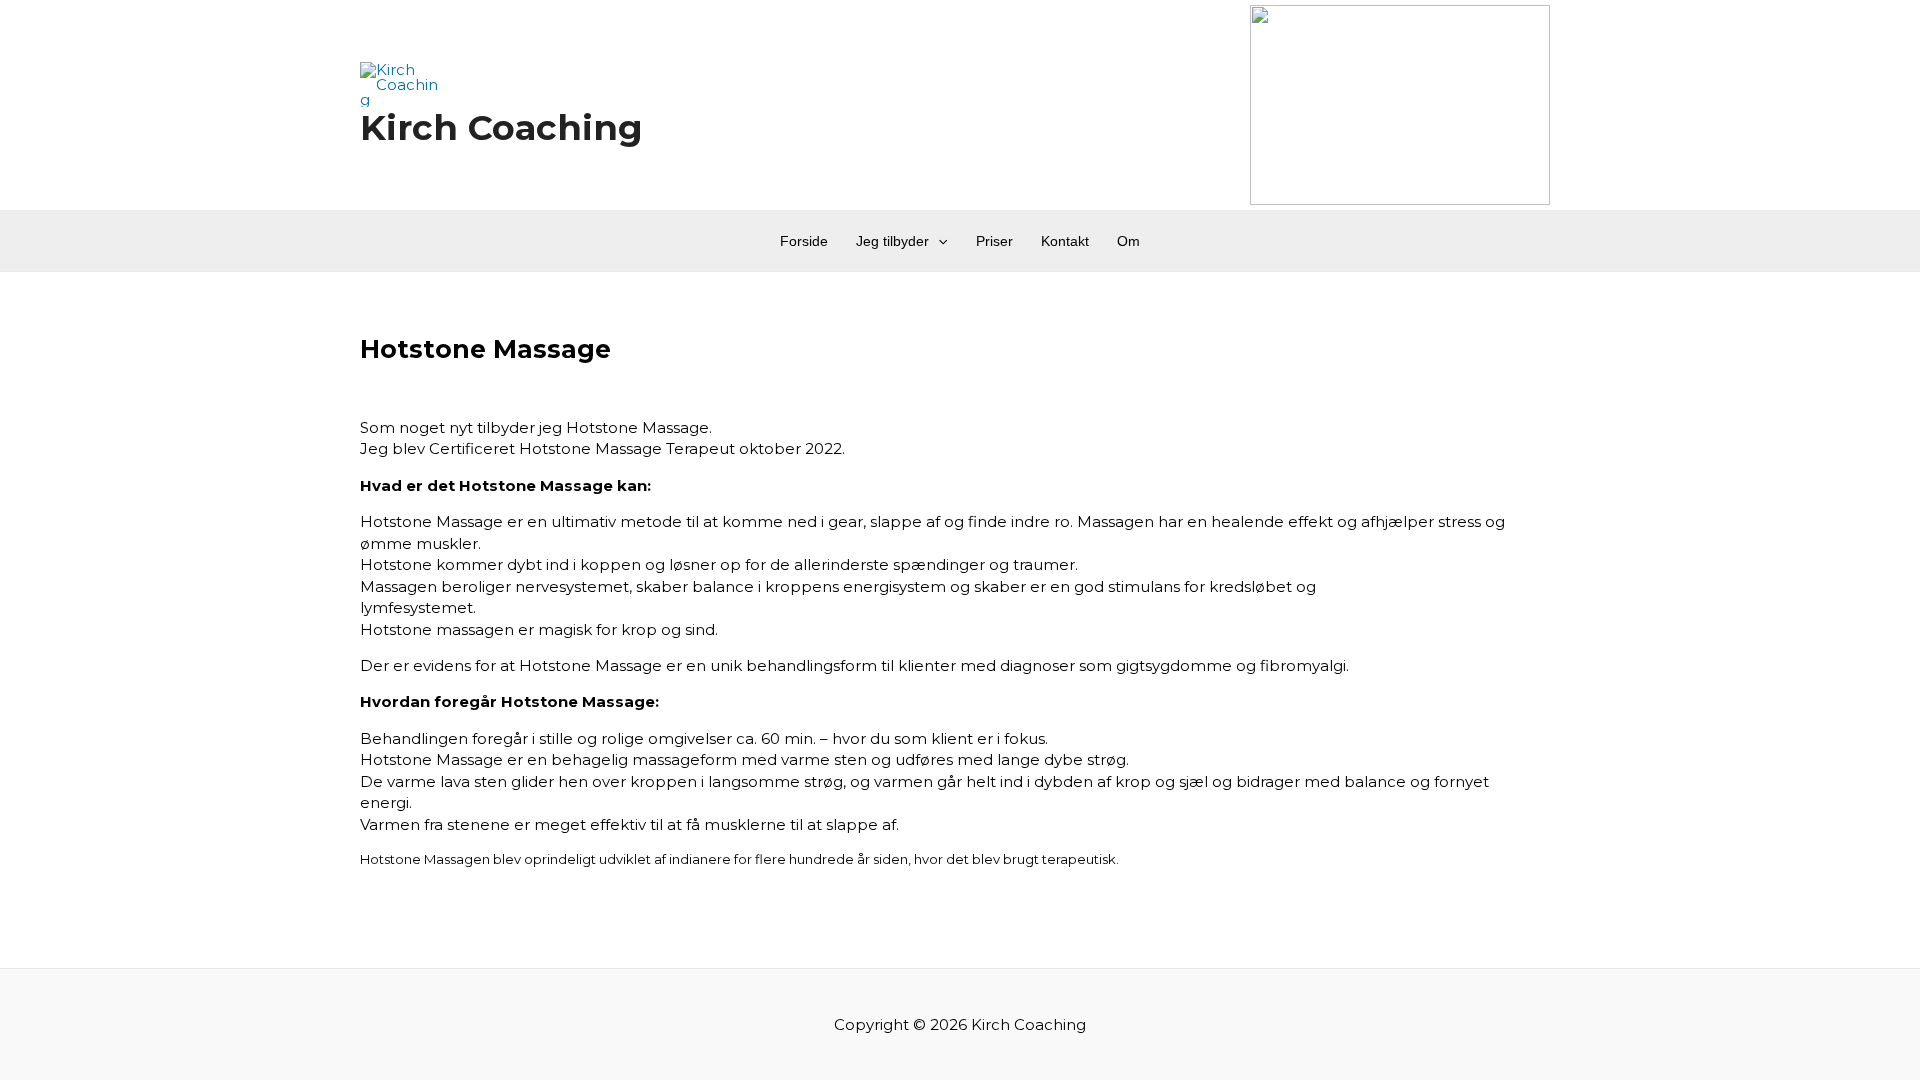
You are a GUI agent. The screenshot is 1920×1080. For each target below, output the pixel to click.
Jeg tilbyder (892, 241)
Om (1128, 241)
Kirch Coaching (501, 127)
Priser (994, 241)
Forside (804, 241)
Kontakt (1065, 241)
